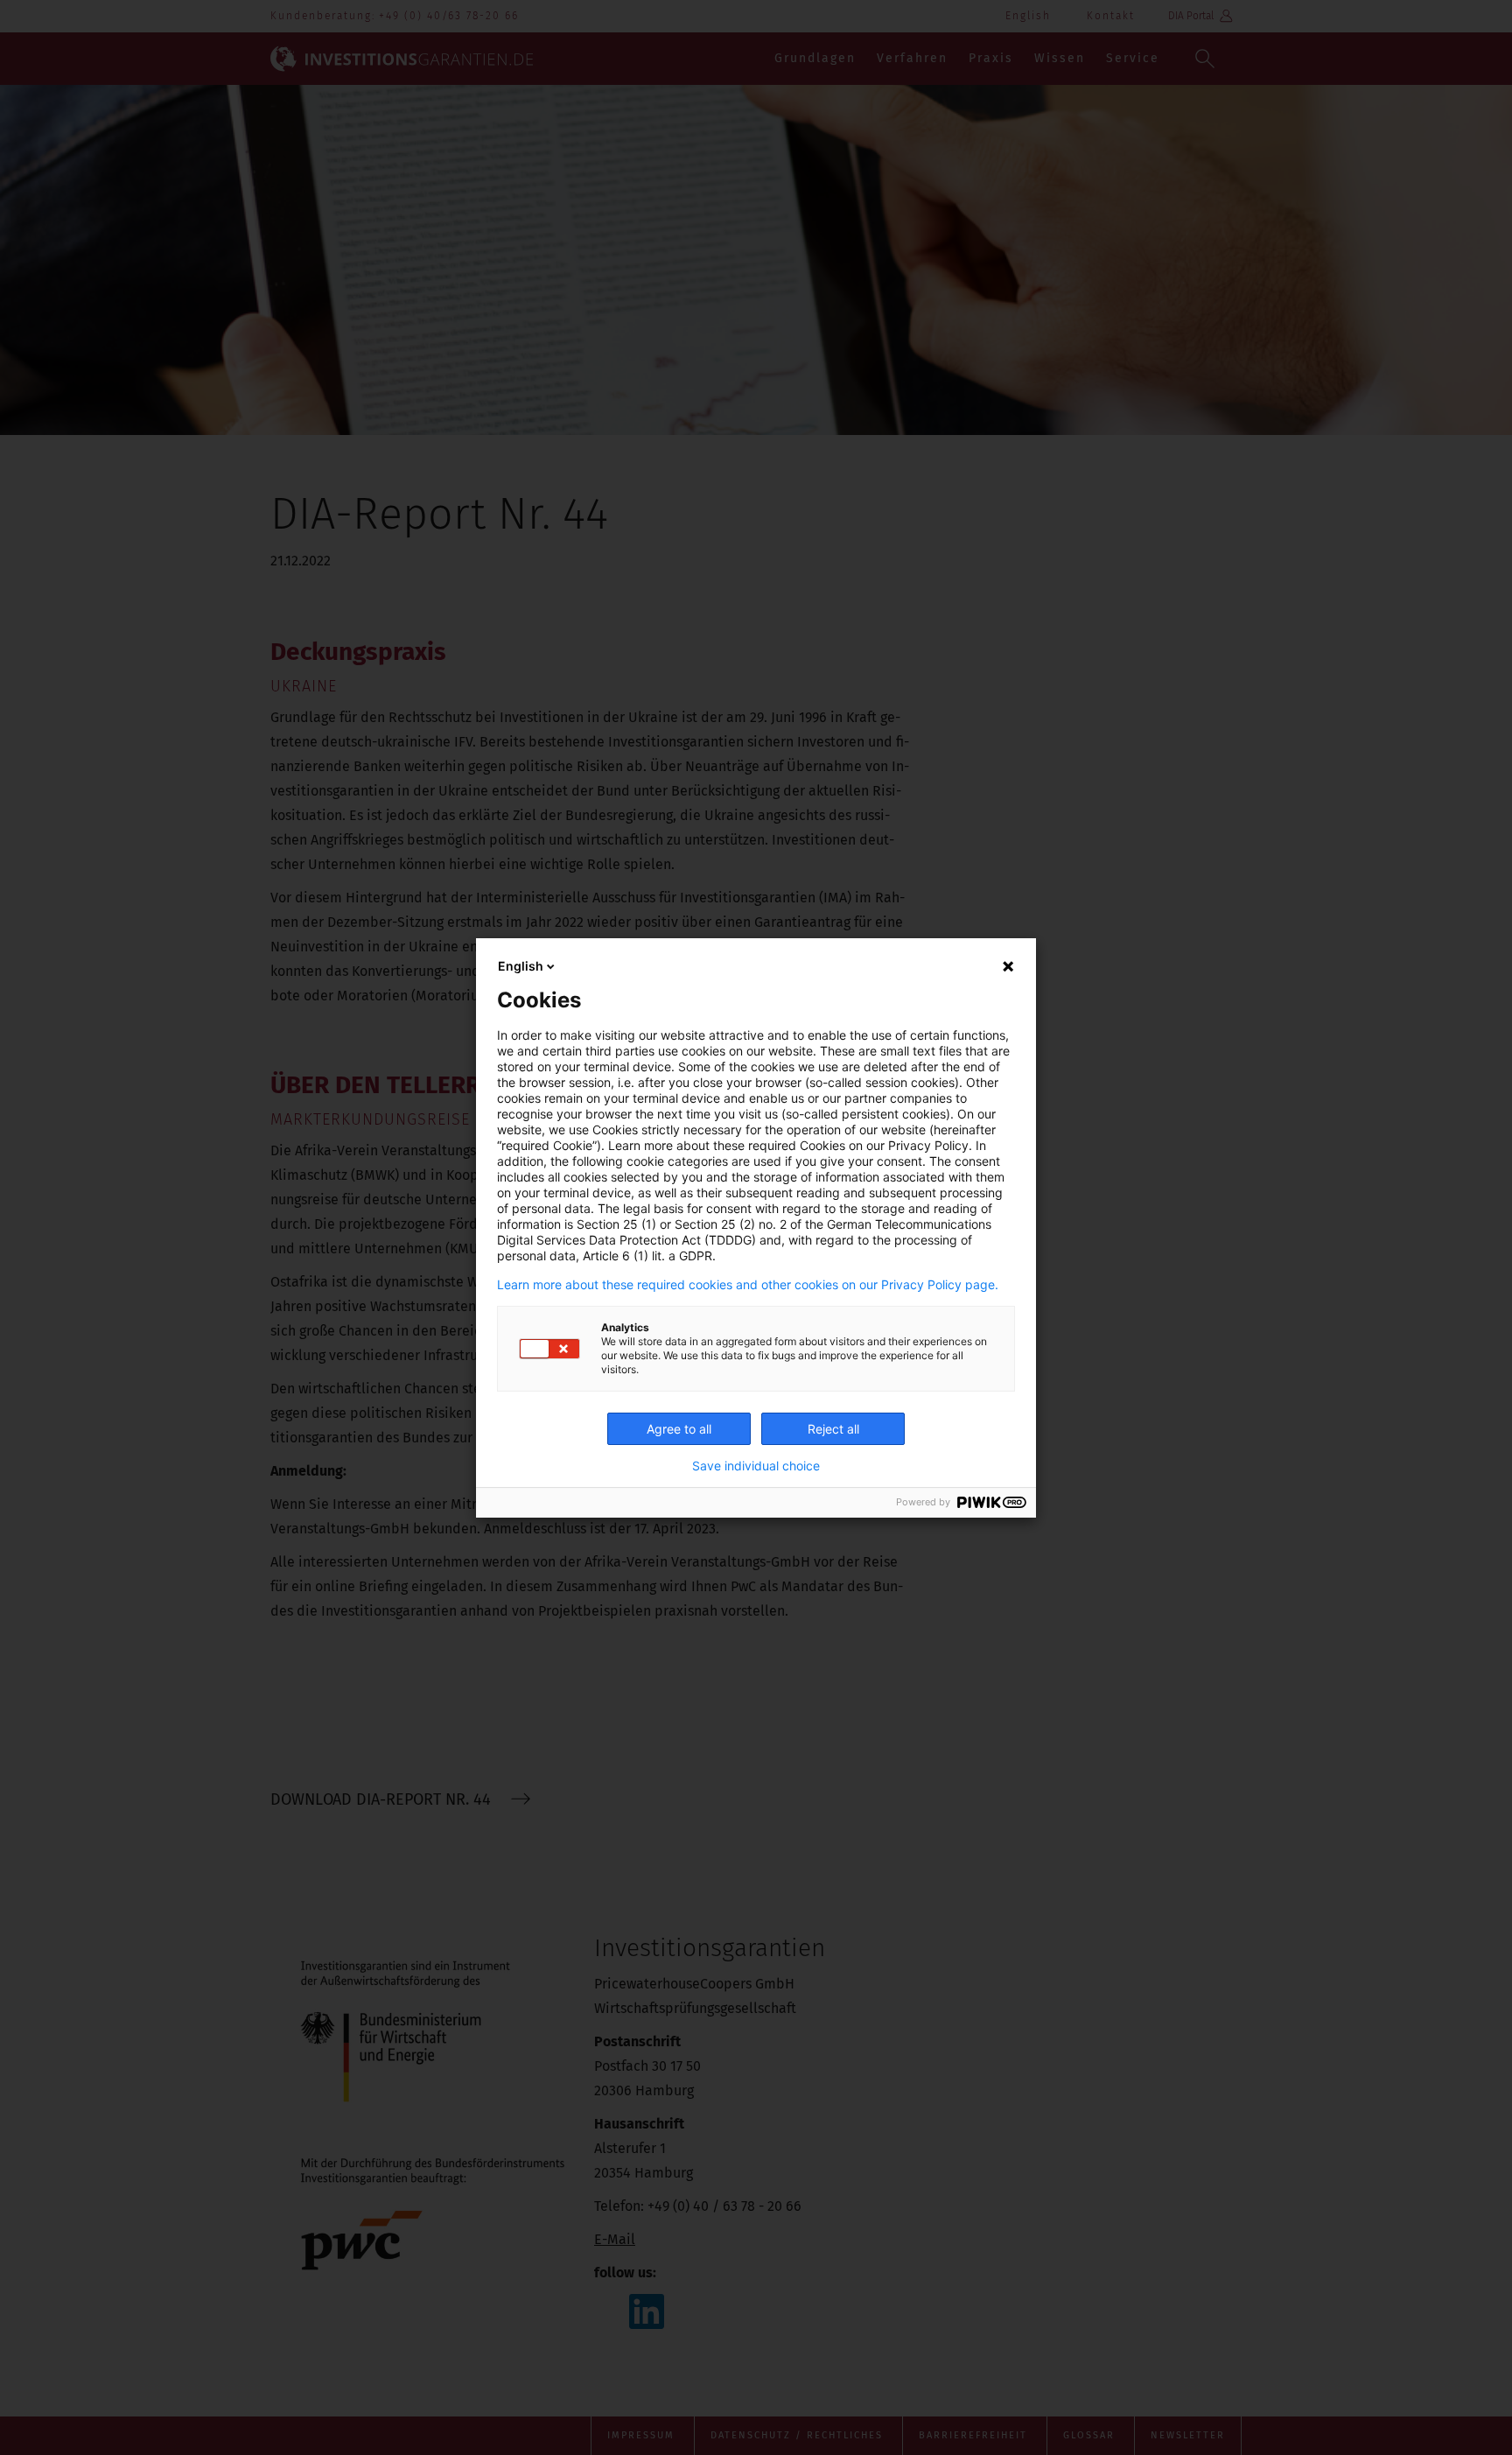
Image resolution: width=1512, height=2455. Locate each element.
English (521, 966)
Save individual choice (756, 1466)
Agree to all (679, 1429)
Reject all (833, 1429)
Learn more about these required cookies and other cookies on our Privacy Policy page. (748, 1285)
